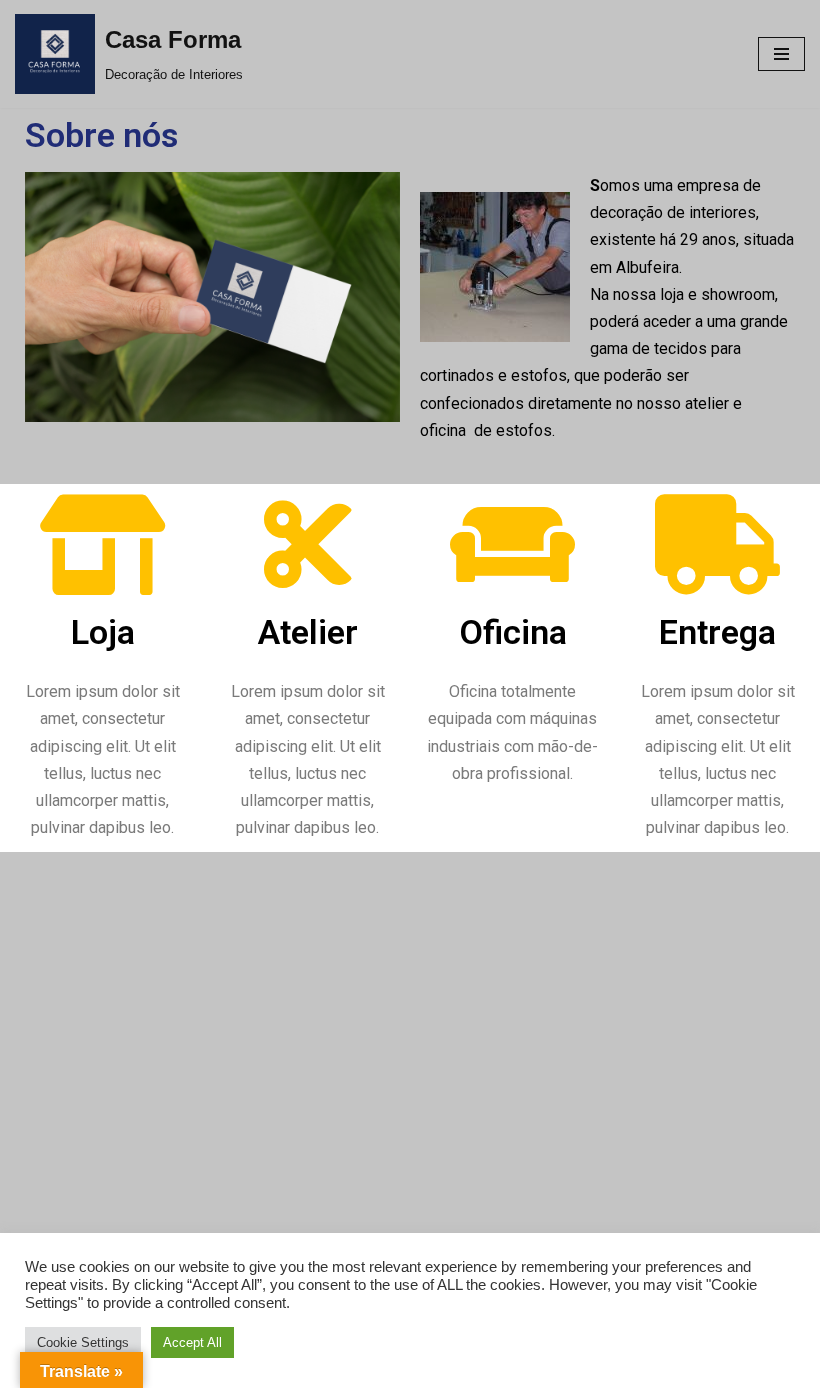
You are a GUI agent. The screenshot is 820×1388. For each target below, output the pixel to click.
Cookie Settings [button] (83, 1342)
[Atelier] (308, 545)
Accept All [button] (192, 1342)
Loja (103, 632)
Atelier (308, 632)
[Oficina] (513, 545)
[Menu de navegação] (781, 54)
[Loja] (103, 545)
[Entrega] (718, 545)
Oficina (513, 632)
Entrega (717, 632)
